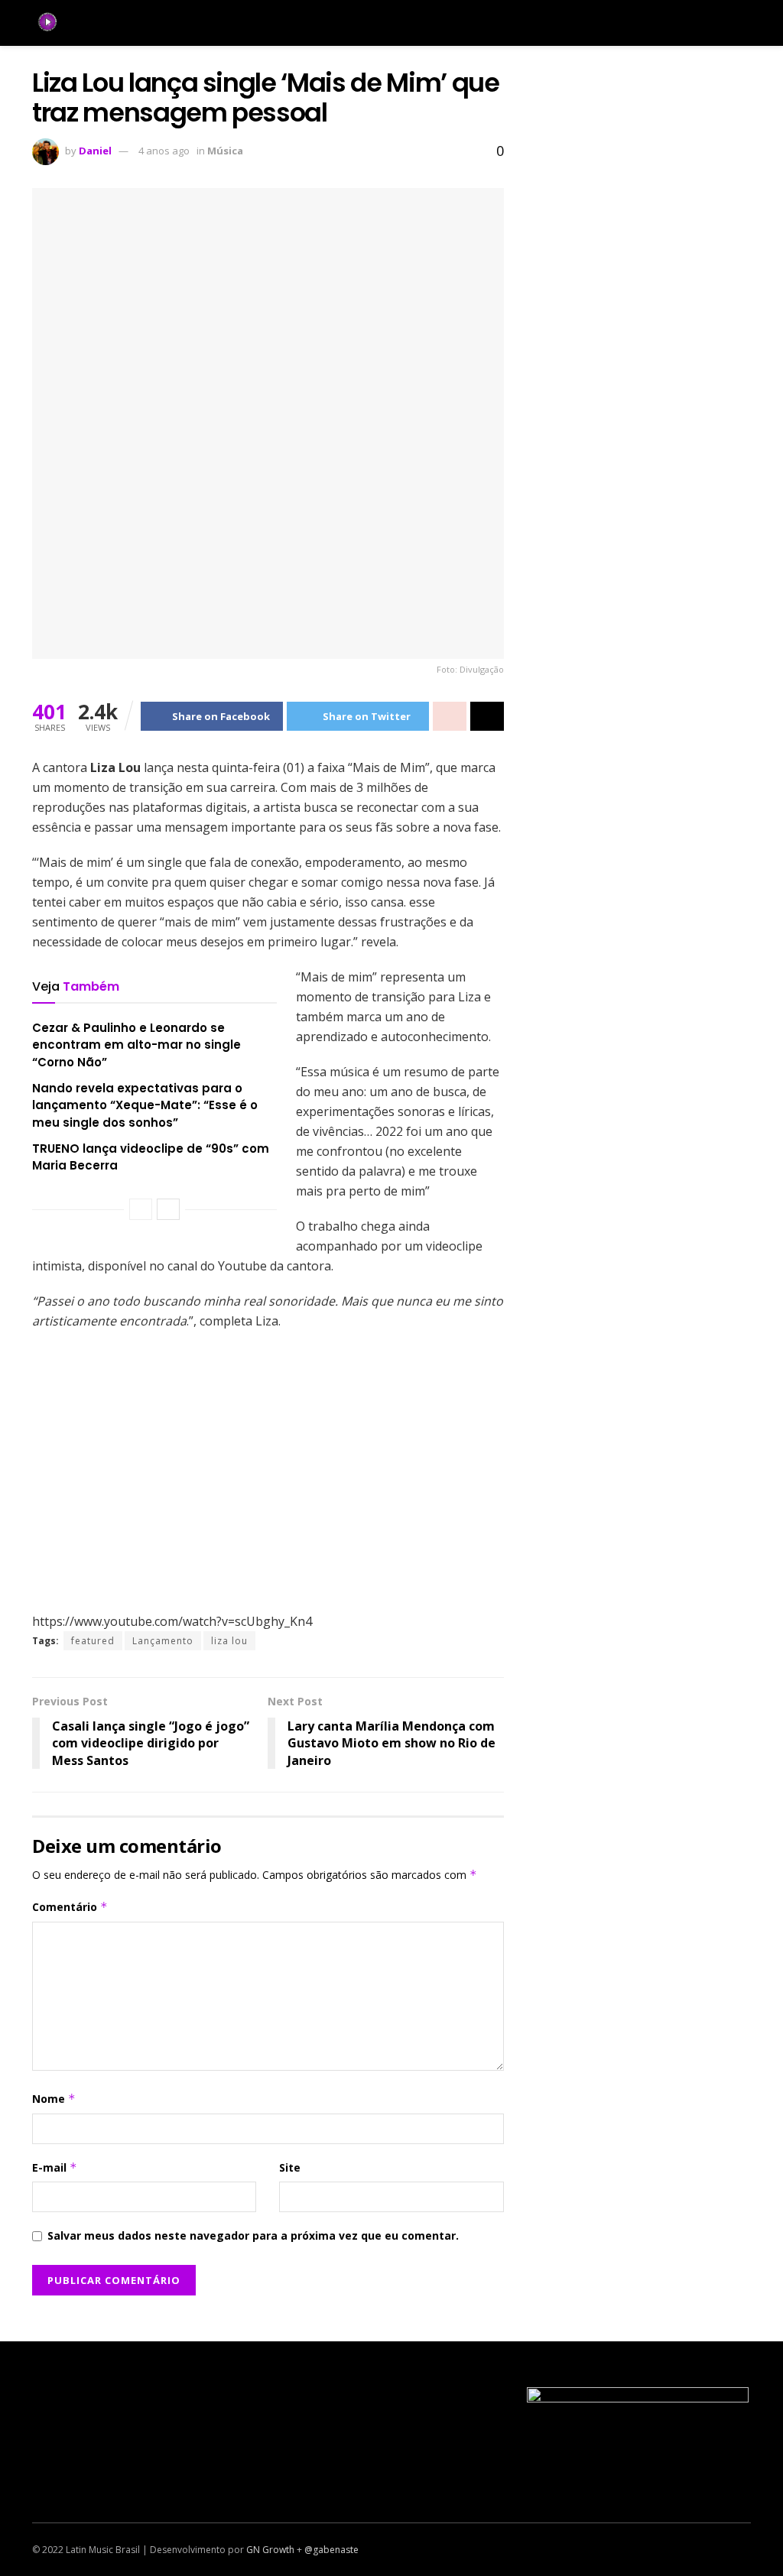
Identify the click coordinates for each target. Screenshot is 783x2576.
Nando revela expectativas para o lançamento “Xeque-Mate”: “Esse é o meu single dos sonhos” (145, 1105)
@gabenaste (331, 2550)
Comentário (70, 1907)
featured (93, 1641)
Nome (54, 2099)
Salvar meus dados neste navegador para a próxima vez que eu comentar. (253, 2235)
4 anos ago (164, 151)
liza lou (229, 1641)
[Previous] (141, 1209)
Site (290, 2167)
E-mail (55, 2167)
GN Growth (270, 2550)
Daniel (95, 151)
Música (225, 151)
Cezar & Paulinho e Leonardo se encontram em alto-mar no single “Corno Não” (136, 1045)
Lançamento (163, 1641)
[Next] (168, 1209)
